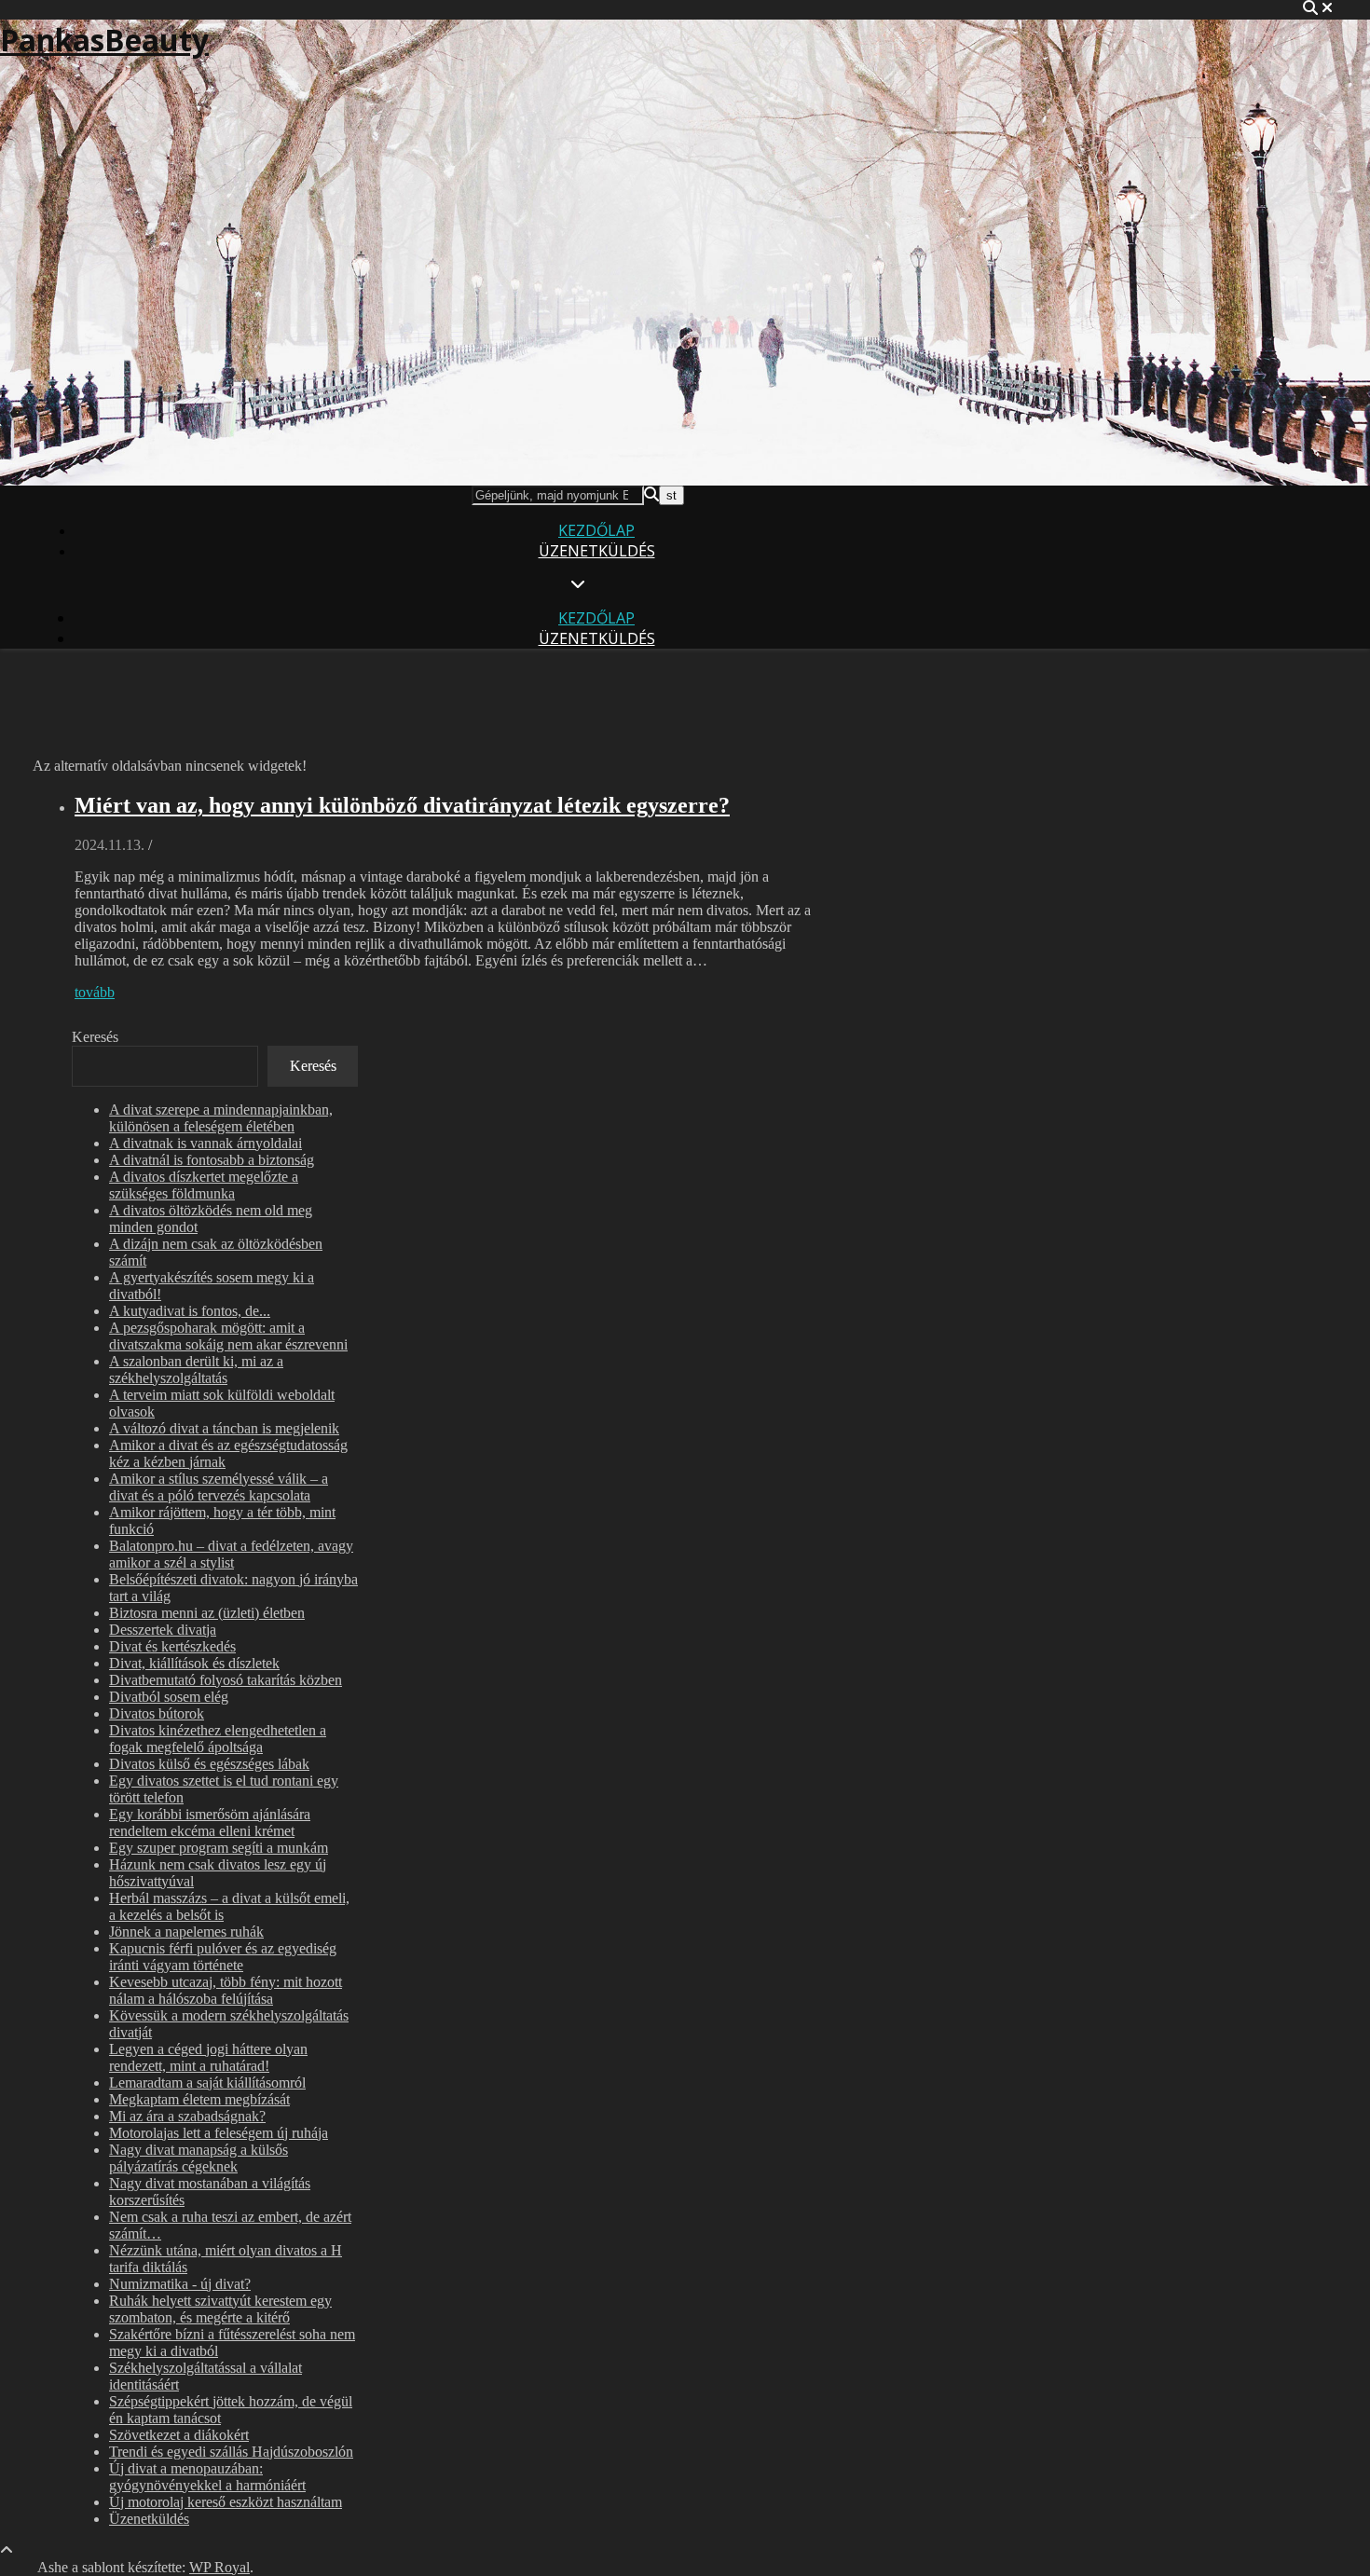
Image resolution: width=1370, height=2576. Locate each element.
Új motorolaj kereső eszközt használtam (226, 2502)
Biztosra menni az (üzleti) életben (207, 1613)
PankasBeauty (104, 40)
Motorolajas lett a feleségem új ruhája (219, 2133)
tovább (95, 992)
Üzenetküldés (597, 551)
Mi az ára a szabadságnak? (187, 2116)
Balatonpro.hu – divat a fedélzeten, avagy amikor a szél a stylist (231, 1554)
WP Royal (219, 2567)
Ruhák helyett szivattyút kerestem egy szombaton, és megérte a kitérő (220, 2309)
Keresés (95, 1037)
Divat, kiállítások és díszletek (194, 1663)
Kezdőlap (596, 530)
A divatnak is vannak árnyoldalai (205, 1143)
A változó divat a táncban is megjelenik (224, 1428)
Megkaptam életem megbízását (199, 2099)
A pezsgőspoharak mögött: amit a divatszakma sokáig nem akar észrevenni (228, 1336)
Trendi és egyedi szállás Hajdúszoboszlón (231, 2452)
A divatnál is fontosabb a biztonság (212, 1160)
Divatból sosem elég (169, 1697)
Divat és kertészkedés (172, 1646)
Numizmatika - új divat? (180, 2284)
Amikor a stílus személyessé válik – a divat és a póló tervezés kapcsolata (219, 1487)
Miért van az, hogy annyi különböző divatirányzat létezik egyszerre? (402, 805)
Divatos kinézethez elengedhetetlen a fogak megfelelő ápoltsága (218, 1739)
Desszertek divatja (163, 1630)
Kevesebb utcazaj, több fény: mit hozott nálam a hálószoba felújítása (226, 1990)
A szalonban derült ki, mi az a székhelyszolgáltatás (196, 1370)
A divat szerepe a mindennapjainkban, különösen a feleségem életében (221, 1118)
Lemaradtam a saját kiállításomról (207, 2083)
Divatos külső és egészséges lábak (209, 1764)
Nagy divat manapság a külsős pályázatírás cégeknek (199, 2158)
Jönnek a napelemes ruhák (186, 1932)
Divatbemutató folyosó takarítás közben (226, 1680)
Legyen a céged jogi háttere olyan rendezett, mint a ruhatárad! (208, 2057)
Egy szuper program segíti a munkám (219, 1848)
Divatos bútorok (157, 1713)
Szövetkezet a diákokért (179, 2435)
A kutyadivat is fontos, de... (190, 1311)
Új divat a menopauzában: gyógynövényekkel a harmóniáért (207, 2477)
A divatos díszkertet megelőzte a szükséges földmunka (204, 1185)
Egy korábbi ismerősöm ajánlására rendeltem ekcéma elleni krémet (210, 1822)
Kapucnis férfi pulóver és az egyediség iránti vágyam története (223, 1957)
